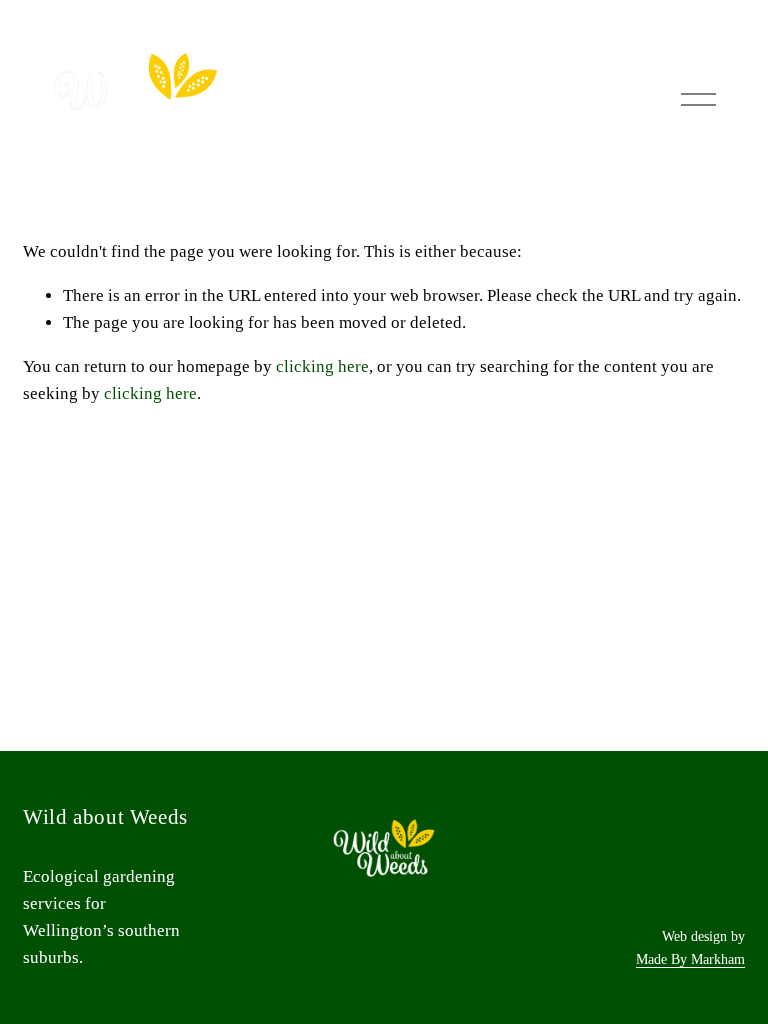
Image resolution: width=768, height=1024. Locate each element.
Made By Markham (690, 959)
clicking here (322, 366)
